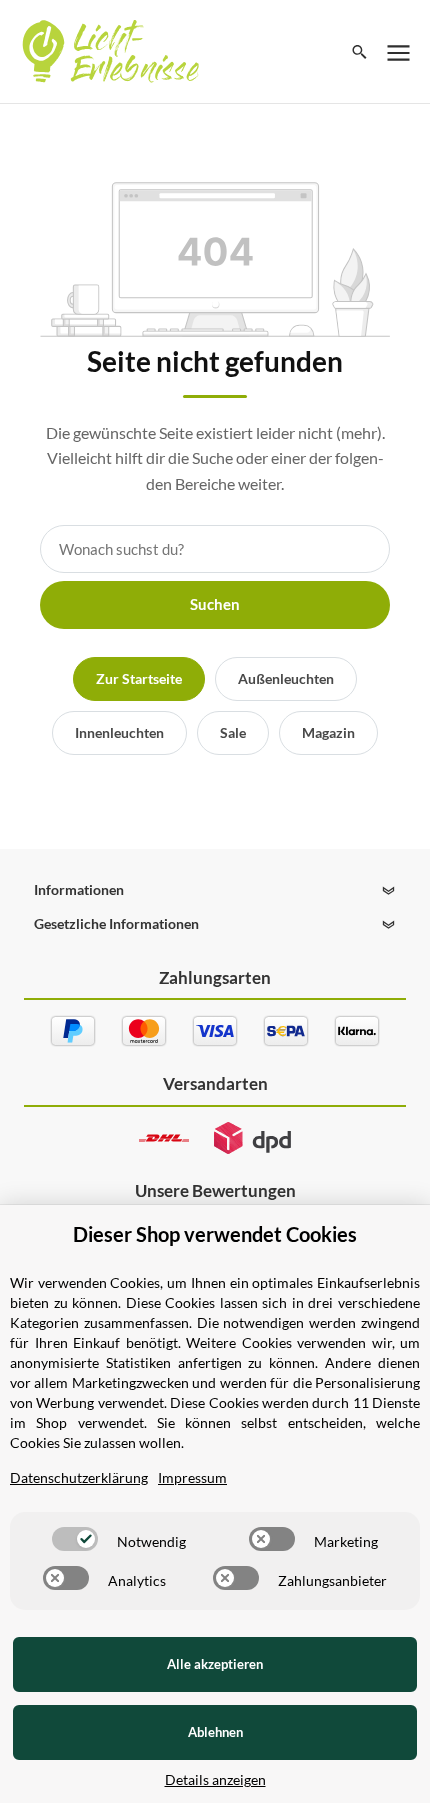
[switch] (75, 1539)
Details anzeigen (215, 1779)
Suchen (215, 604)
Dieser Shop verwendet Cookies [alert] (215, 1234)
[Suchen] (359, 52)
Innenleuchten (119, 732)
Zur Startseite (139, 678)
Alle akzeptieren (215, 1664)
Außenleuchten (286, 678)
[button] (214, 890)
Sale (233, 732)
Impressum (192, 1477)
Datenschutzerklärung (79, 1477)
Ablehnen (215, 1732)
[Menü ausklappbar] (399, 52)
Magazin (328, 732)
